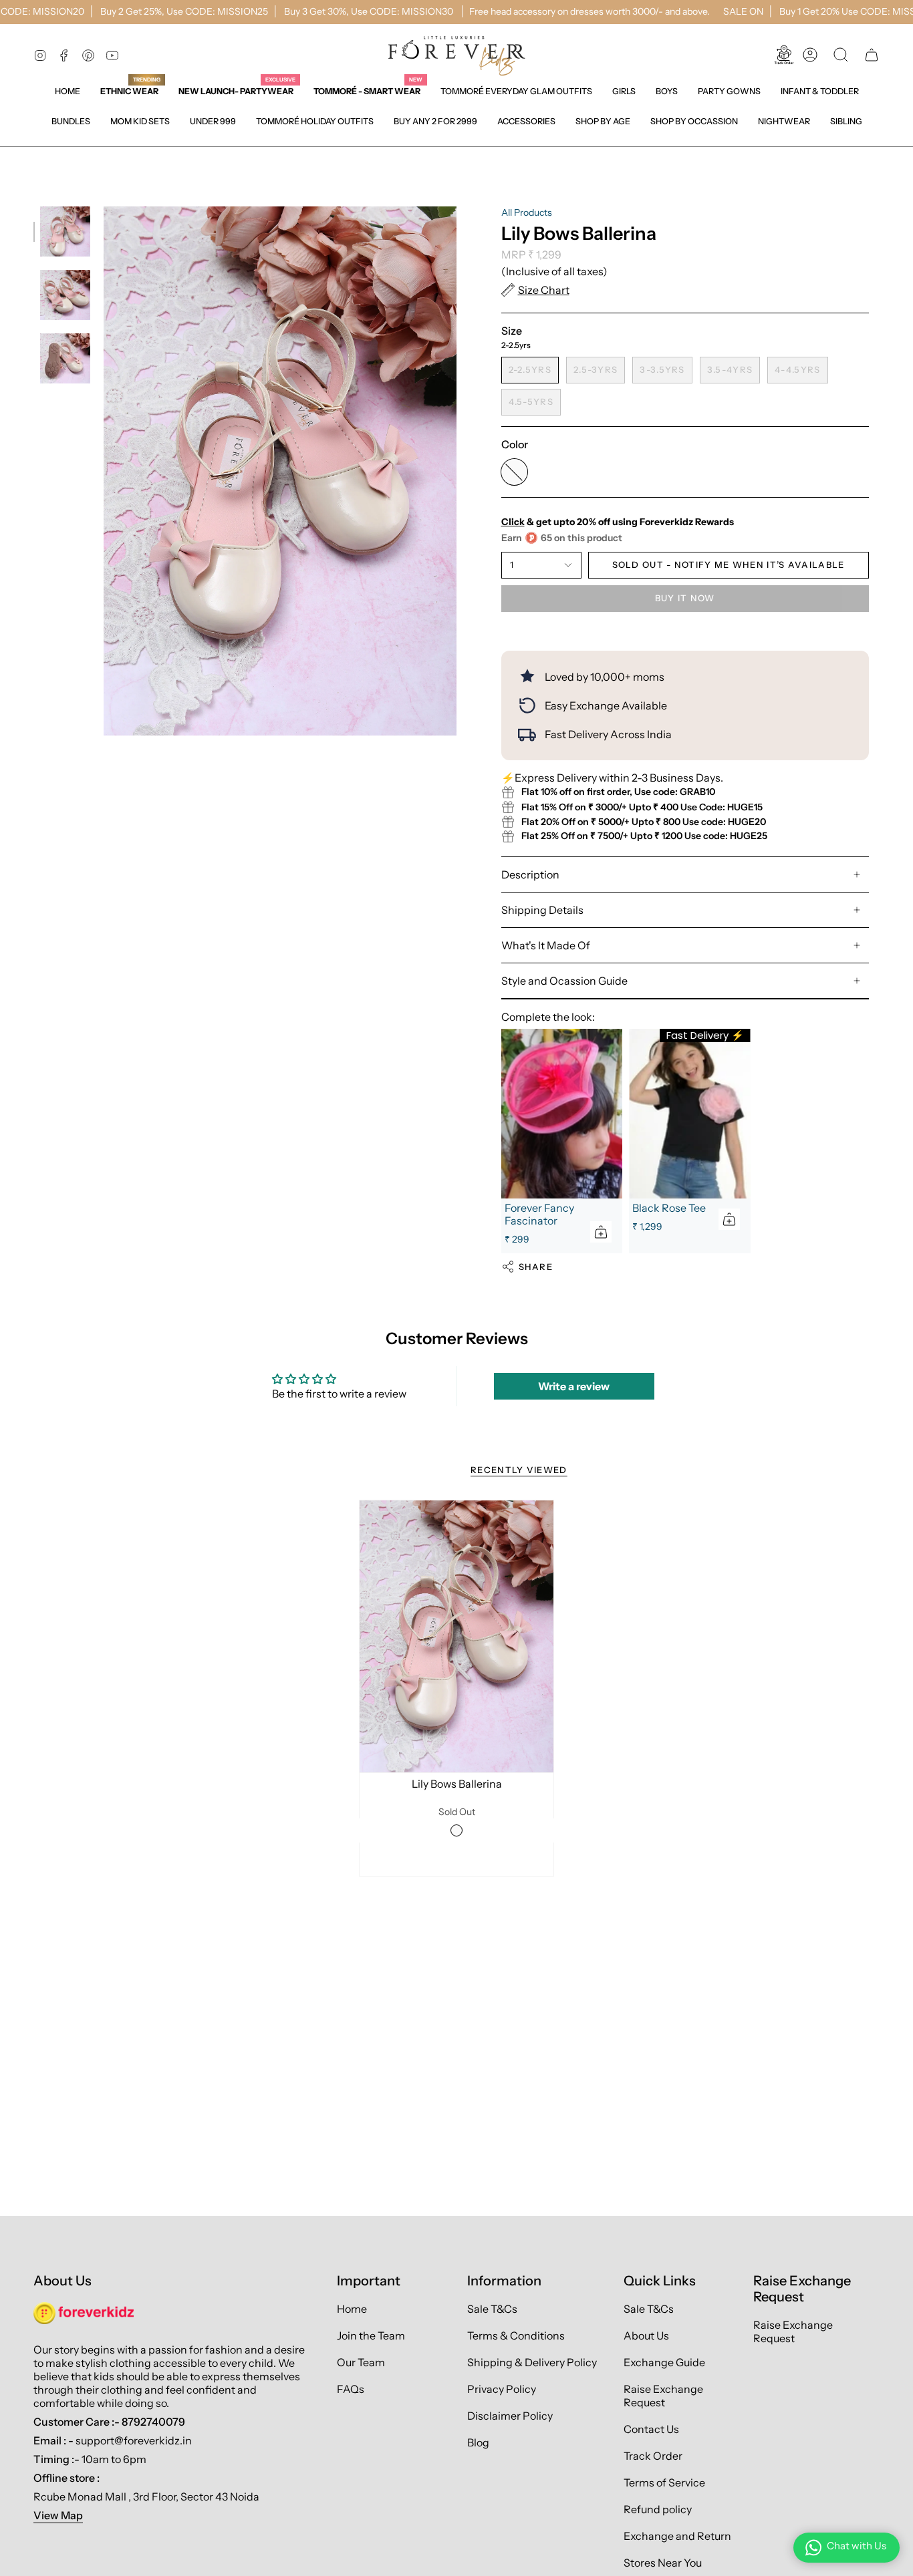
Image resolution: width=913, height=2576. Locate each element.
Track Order (653, 2456)
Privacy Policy (502, 2389)
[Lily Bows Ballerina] (457, 1636)
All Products (527, 212)
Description (530, 874)
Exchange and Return (677, 2536)
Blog (478, 2442)
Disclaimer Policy (510, 2416)
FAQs (351, 2389)
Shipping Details (542, 910)
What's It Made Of (546, 945)
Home (352, 2309)
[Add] (601, 1232)
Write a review (574, 1386)
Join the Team (371, 2336)
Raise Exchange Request (663, 2396)
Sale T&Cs (492, 2309)
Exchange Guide (664, 2362)
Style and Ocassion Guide (564, 981)
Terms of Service (664, 2482)
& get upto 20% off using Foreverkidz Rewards (618, 522)
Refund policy (658, 2509)
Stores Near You (663, 2563)
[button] (624, 91)
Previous (104, 471)
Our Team (361, 2362)
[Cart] (872, 55)
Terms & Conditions (516, 2336)
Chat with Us (857, 2546)
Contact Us (651, 2429)
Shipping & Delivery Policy (532, 2362)
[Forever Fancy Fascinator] (562, 1114)
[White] (456, 1830)
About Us (646, 2336)
